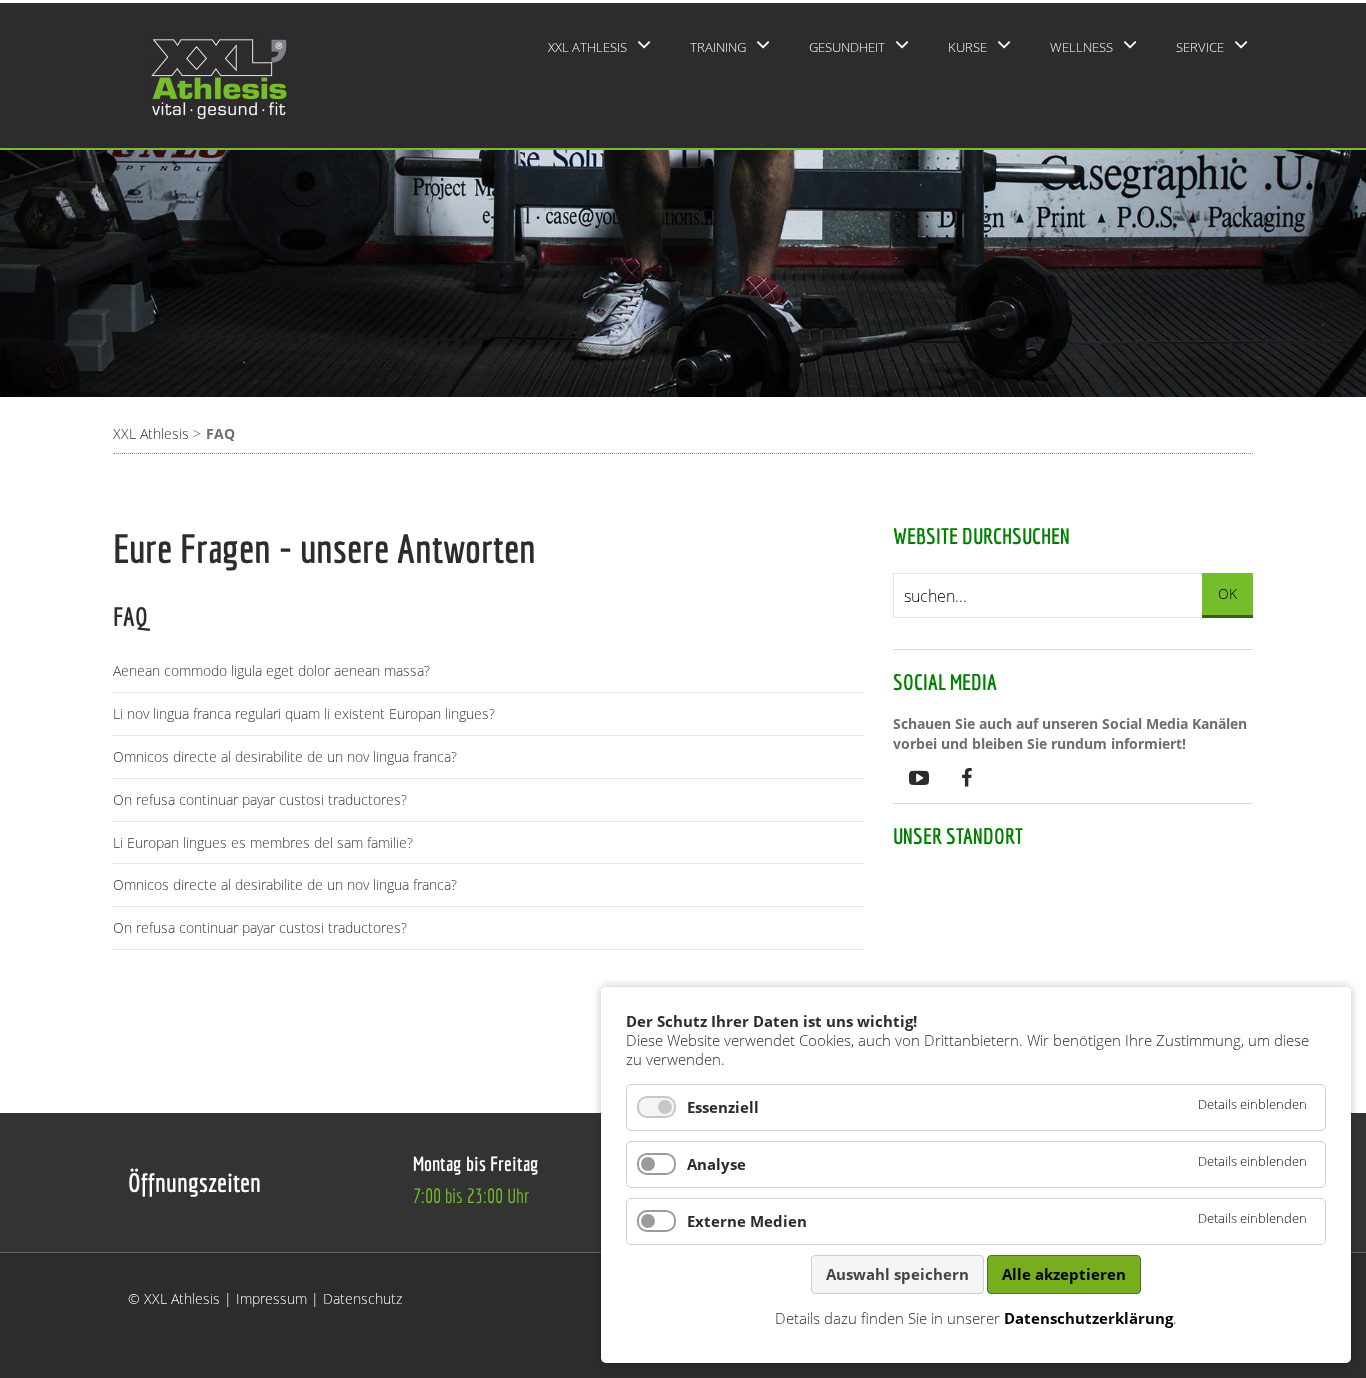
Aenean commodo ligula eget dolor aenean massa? (271, 670)
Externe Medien (747, 1221)
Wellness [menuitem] (1081, 47)
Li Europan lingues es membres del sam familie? (263, 842)
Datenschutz (362, 1298)
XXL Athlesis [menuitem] (587, 47)
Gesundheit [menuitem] (847, 47)
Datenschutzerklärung (1088, 1318)
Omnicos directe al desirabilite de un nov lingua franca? (285, 756)
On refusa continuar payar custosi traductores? (260, 799)
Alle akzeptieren (1064, 1274)
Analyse (716, 1164)
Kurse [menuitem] (967, 47)
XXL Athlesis (151, 433)
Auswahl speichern (897, 1274)
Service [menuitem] (1200, 47)
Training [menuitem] (718, 47)
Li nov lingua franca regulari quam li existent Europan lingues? (304, 713)
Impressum (271, 1298)
